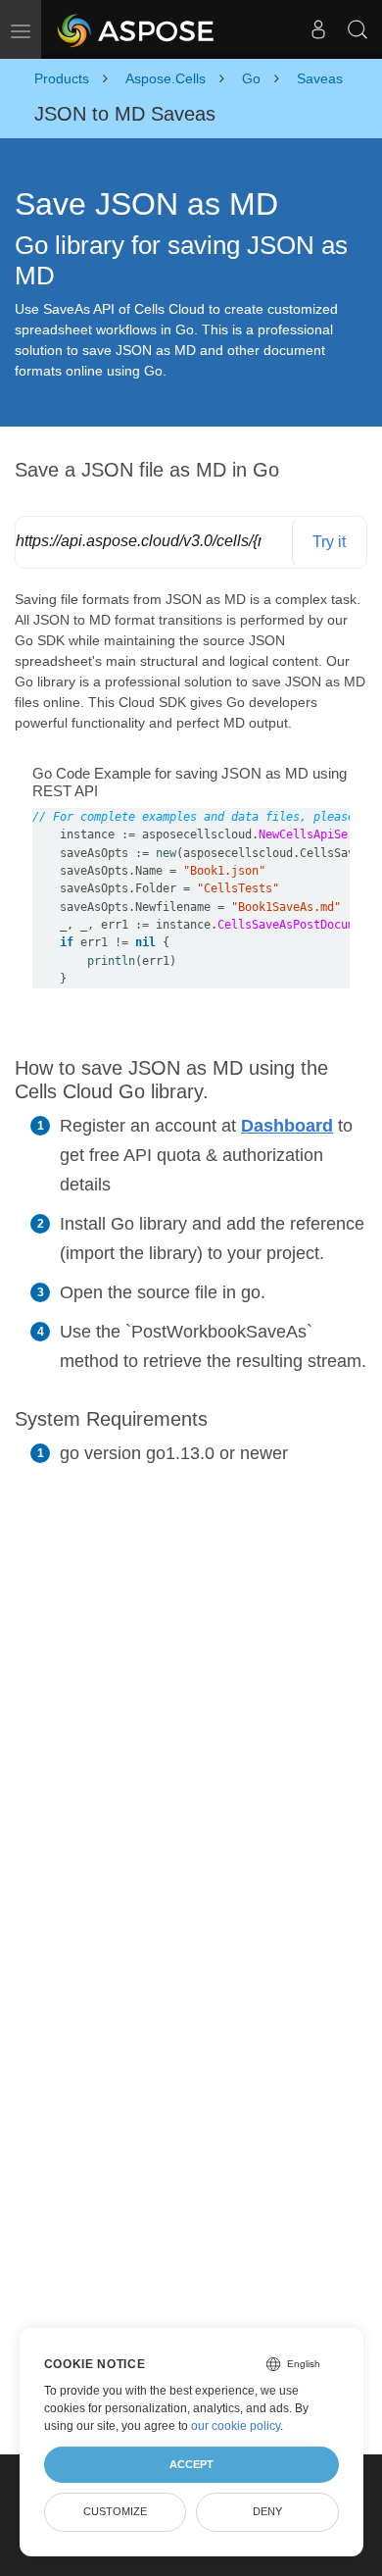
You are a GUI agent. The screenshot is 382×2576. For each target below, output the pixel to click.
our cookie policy (236, 2426)
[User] (318, 29)
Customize (115, 2511)
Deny (267, 2511)
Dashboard (287, 1126)
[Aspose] (137, 29)
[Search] (358, 29)
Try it (329, 542)
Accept (191, 2464)
